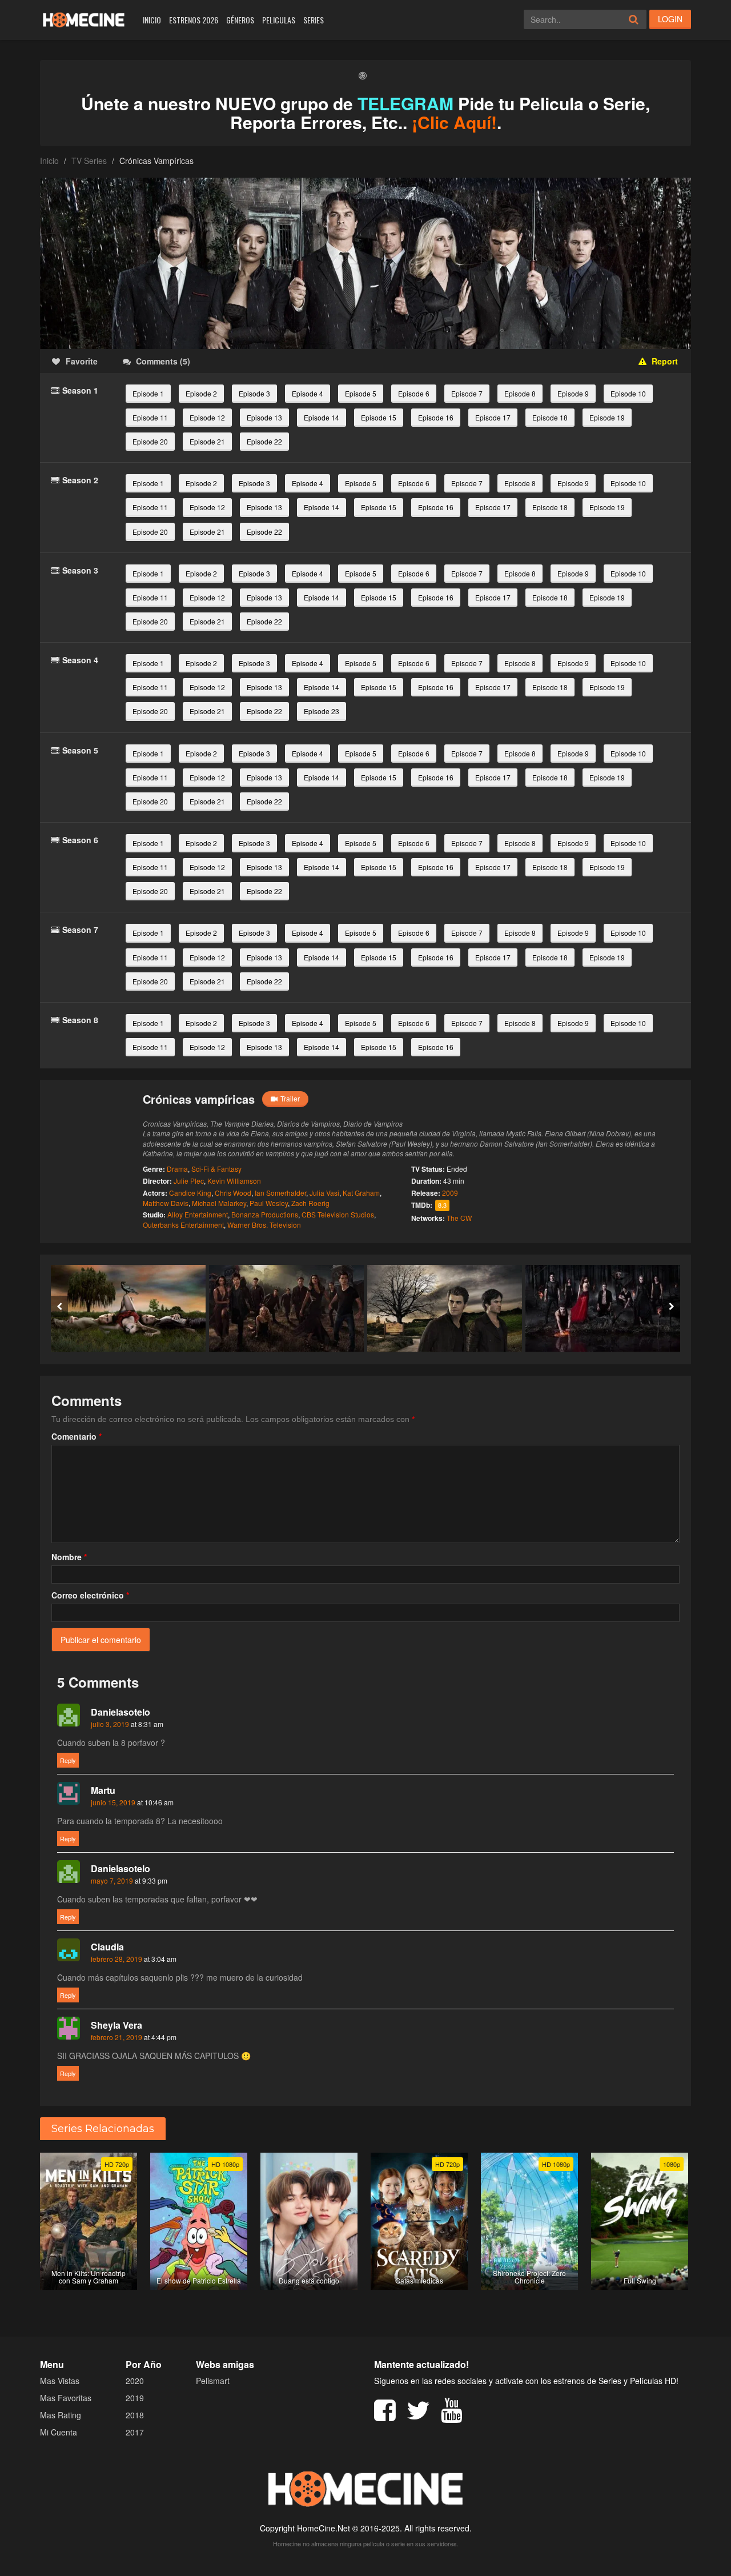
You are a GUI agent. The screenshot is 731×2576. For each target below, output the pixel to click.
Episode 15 (379, 417)
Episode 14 (322, 417)
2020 (135, 2381)
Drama (177, 1169)
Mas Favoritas (66, 2398)
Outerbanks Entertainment (183, 1225)
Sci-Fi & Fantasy (216, 1169)
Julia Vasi (324, 1193)
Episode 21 (207, 441)
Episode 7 (467, 393)
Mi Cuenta (59, 2432)
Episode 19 (607, 417)
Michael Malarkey (219, 1203)
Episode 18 (550, 417)
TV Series (89, 161)
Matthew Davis (166, 1203)
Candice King (190, 1193)
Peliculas (279, 20)
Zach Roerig (310, 1203)
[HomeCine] (84, 20)
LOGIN (670, 19)
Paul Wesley (269, 1203)
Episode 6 (414, 393)
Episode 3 (254, 393)
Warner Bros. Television (264, 1225)
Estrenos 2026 (194, 20)
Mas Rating (61, 2415)
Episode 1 (148, 393)
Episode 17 (493, 417)
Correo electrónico (90, 1595)
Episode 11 (150, 417)
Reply (68, 1760)
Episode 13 (264, 417)
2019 (135, 2398)
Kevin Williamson (234, 1181)
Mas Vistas (60, 2381)
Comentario (77, 1436)
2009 (450, 1193)
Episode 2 (201, 393)
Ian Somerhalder (280, 1193)
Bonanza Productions (265, 1214)
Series (314, 20)
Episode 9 (573, 393)
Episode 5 (361, 393)
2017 (135, 2432)
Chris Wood (233, 1193)
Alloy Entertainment (198, 1214)
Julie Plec (189, 1181)
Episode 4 (308, 393)
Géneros (240, 20)
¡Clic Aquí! (454, 122)
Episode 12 (207, 417)
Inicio (152, 20)
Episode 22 (264, 441)
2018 (135, 2415)
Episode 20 (150, 441)
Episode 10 (628, 393)
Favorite (82, 361)
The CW (459, 1218)
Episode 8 (520, 393)
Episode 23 (322, 711)
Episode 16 (436, 417)
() (163, 361)
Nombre (69, 1557)
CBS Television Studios (338, 1214)
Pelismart (213, 2381)
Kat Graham (361, 1193)
